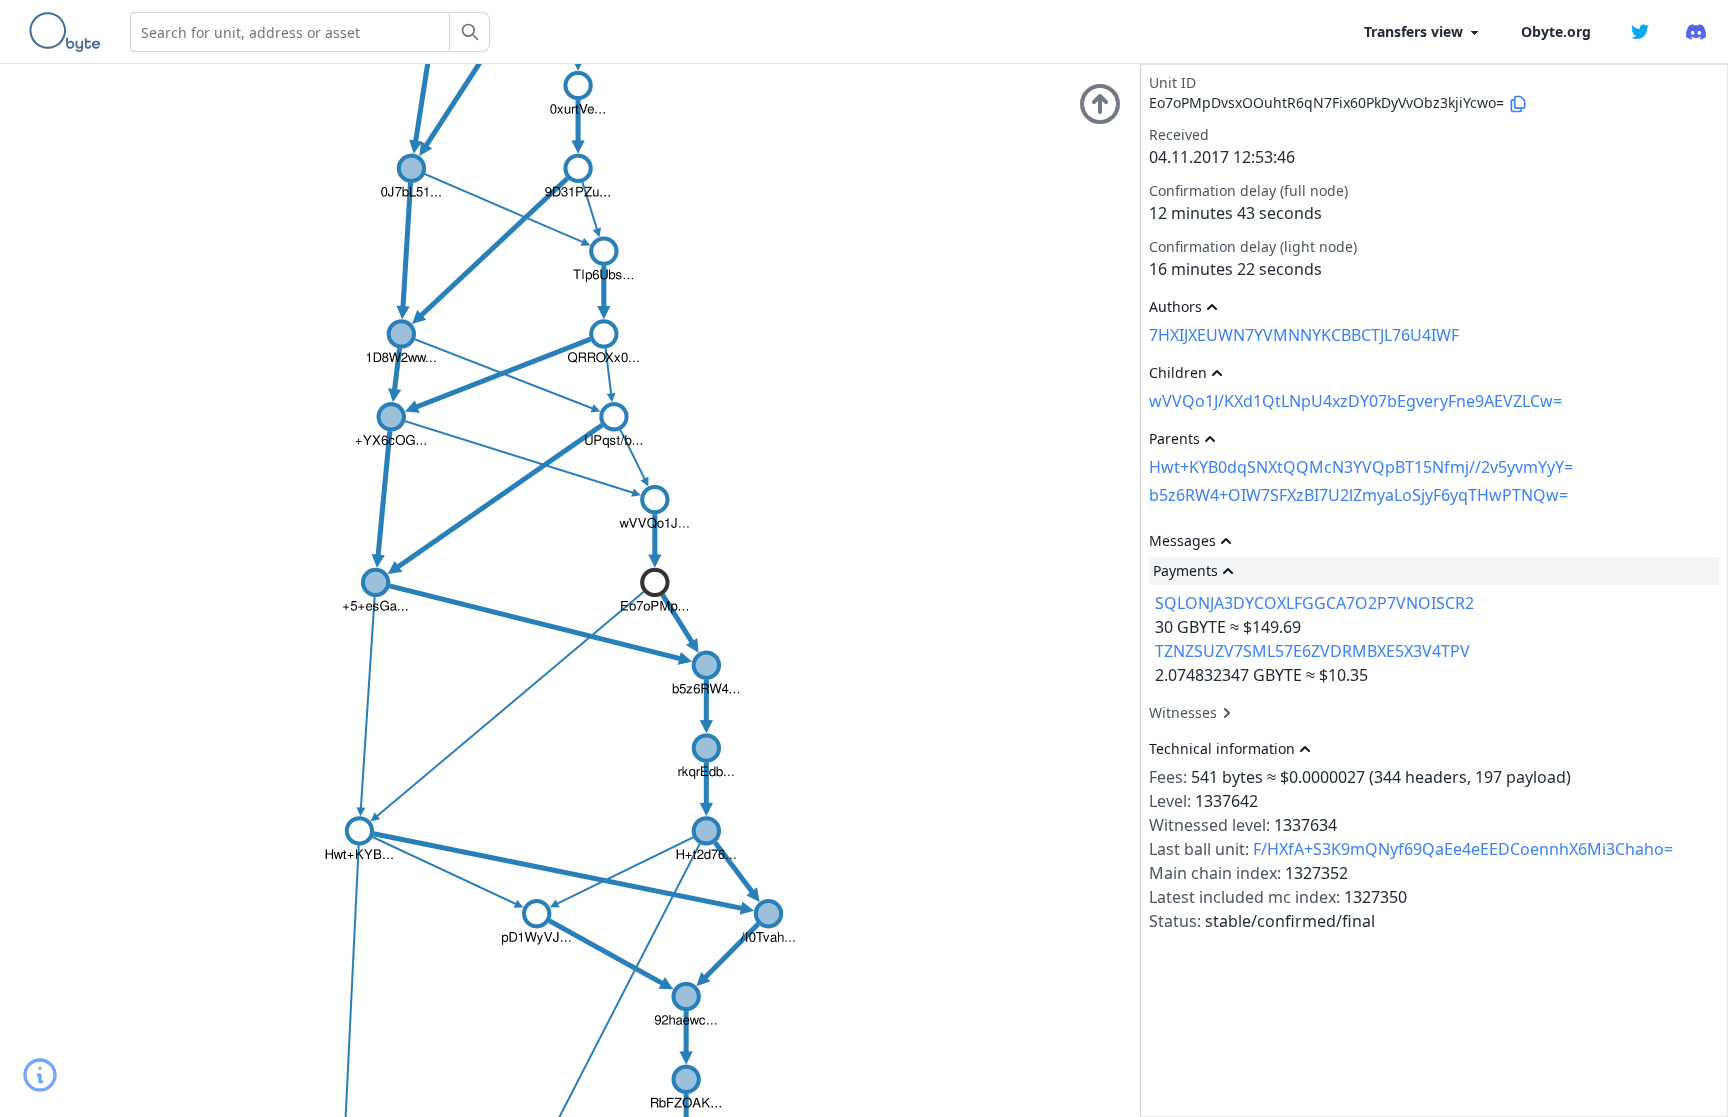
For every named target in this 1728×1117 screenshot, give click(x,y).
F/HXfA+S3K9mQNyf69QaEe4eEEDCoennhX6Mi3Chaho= (1463, 849)
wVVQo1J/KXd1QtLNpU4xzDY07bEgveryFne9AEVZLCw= (1355, 401)
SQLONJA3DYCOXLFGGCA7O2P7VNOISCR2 (1314, 603)
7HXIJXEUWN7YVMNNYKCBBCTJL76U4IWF (1304, 335)
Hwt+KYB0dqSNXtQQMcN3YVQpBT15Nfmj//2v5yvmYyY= (1361, 467)
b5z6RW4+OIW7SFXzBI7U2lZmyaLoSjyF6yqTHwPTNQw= (1358, 495)
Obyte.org (1556, 31)
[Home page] (69, 32)
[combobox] (290, 32)
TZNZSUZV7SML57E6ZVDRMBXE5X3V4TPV (1312, 651)
